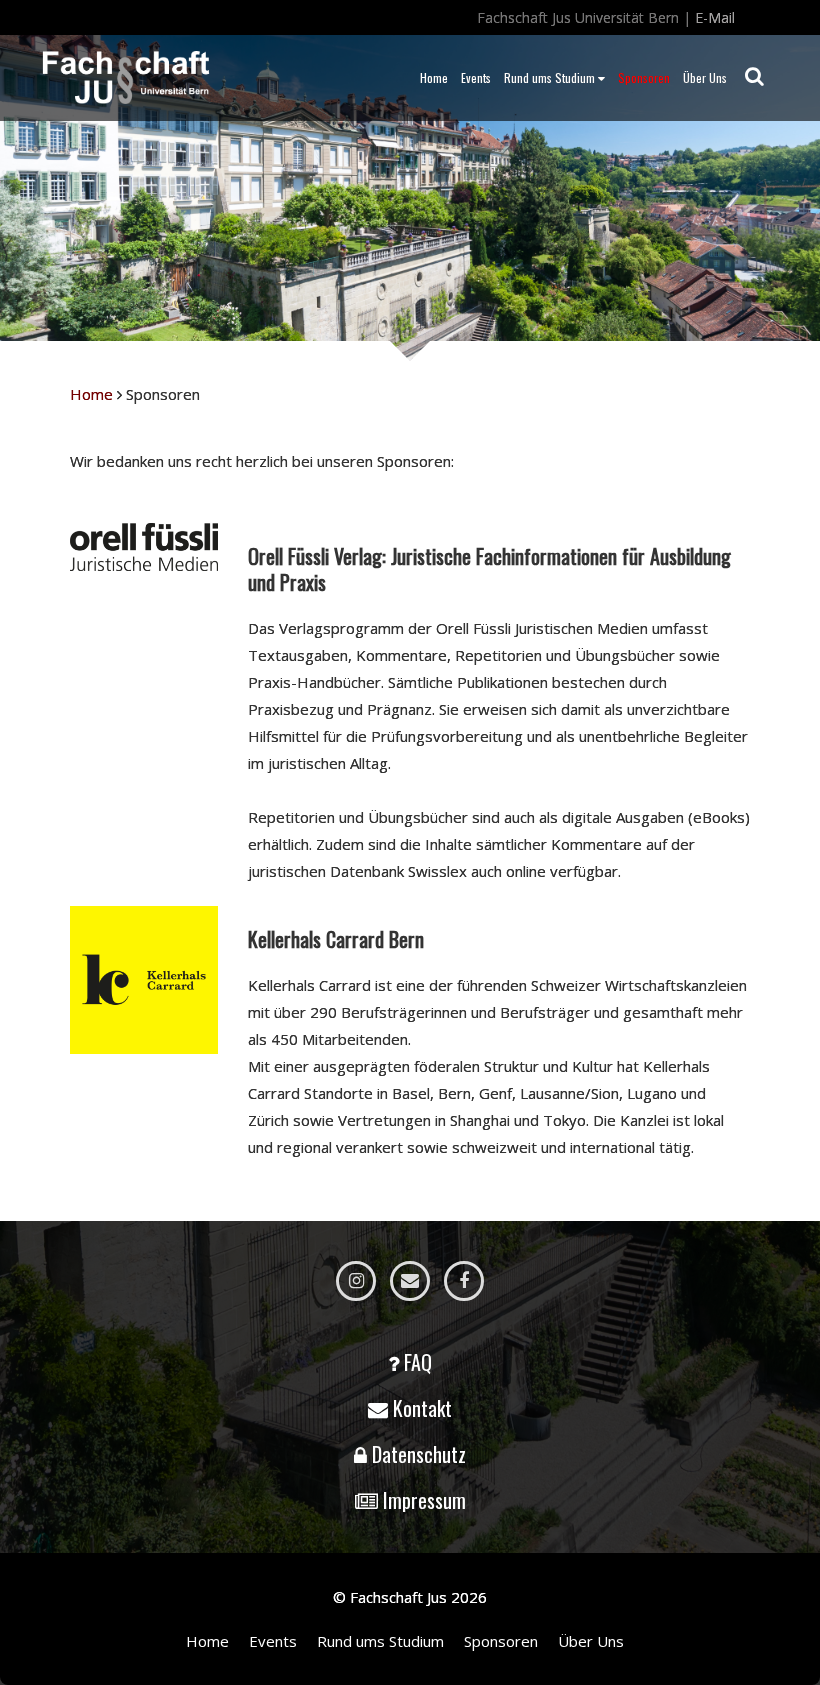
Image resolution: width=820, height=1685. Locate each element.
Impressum (424, 1500)
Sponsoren (644, 77)
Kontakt (422, 1408)
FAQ (418, 1362)
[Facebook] (464, 1281)
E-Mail (715, 17)
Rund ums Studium (549, 77)
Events (476, 77)
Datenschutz (419, 1454)
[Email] (410, 1281)
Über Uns (705, 77)
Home (434, 77)
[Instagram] (356, 1281)
